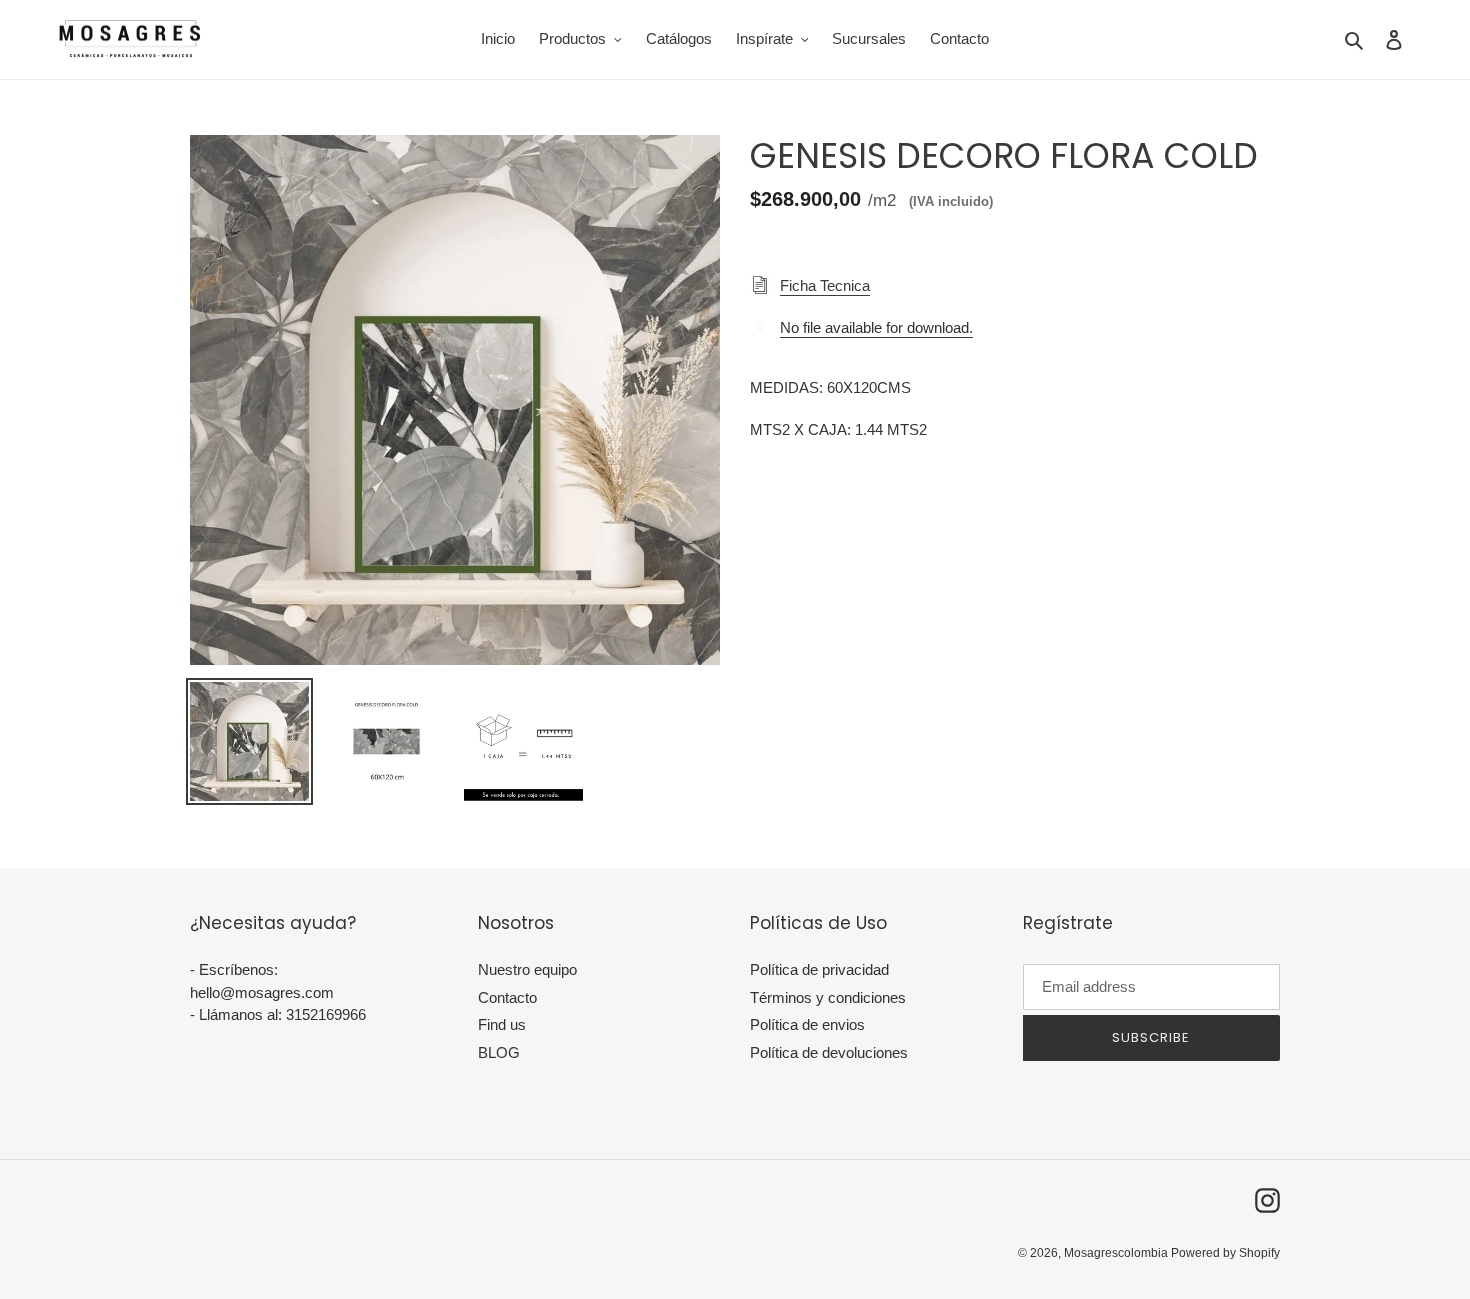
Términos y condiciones (828, 997)
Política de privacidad (819, 969)
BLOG (499, 1052)
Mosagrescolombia (1117, 1253)
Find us (502, 1024)
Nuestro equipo (527, 969)
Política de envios (807, 1024)
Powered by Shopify (1225, 1253)
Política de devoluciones (829, 1052)
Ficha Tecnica (825, 285)
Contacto (507, 997)
